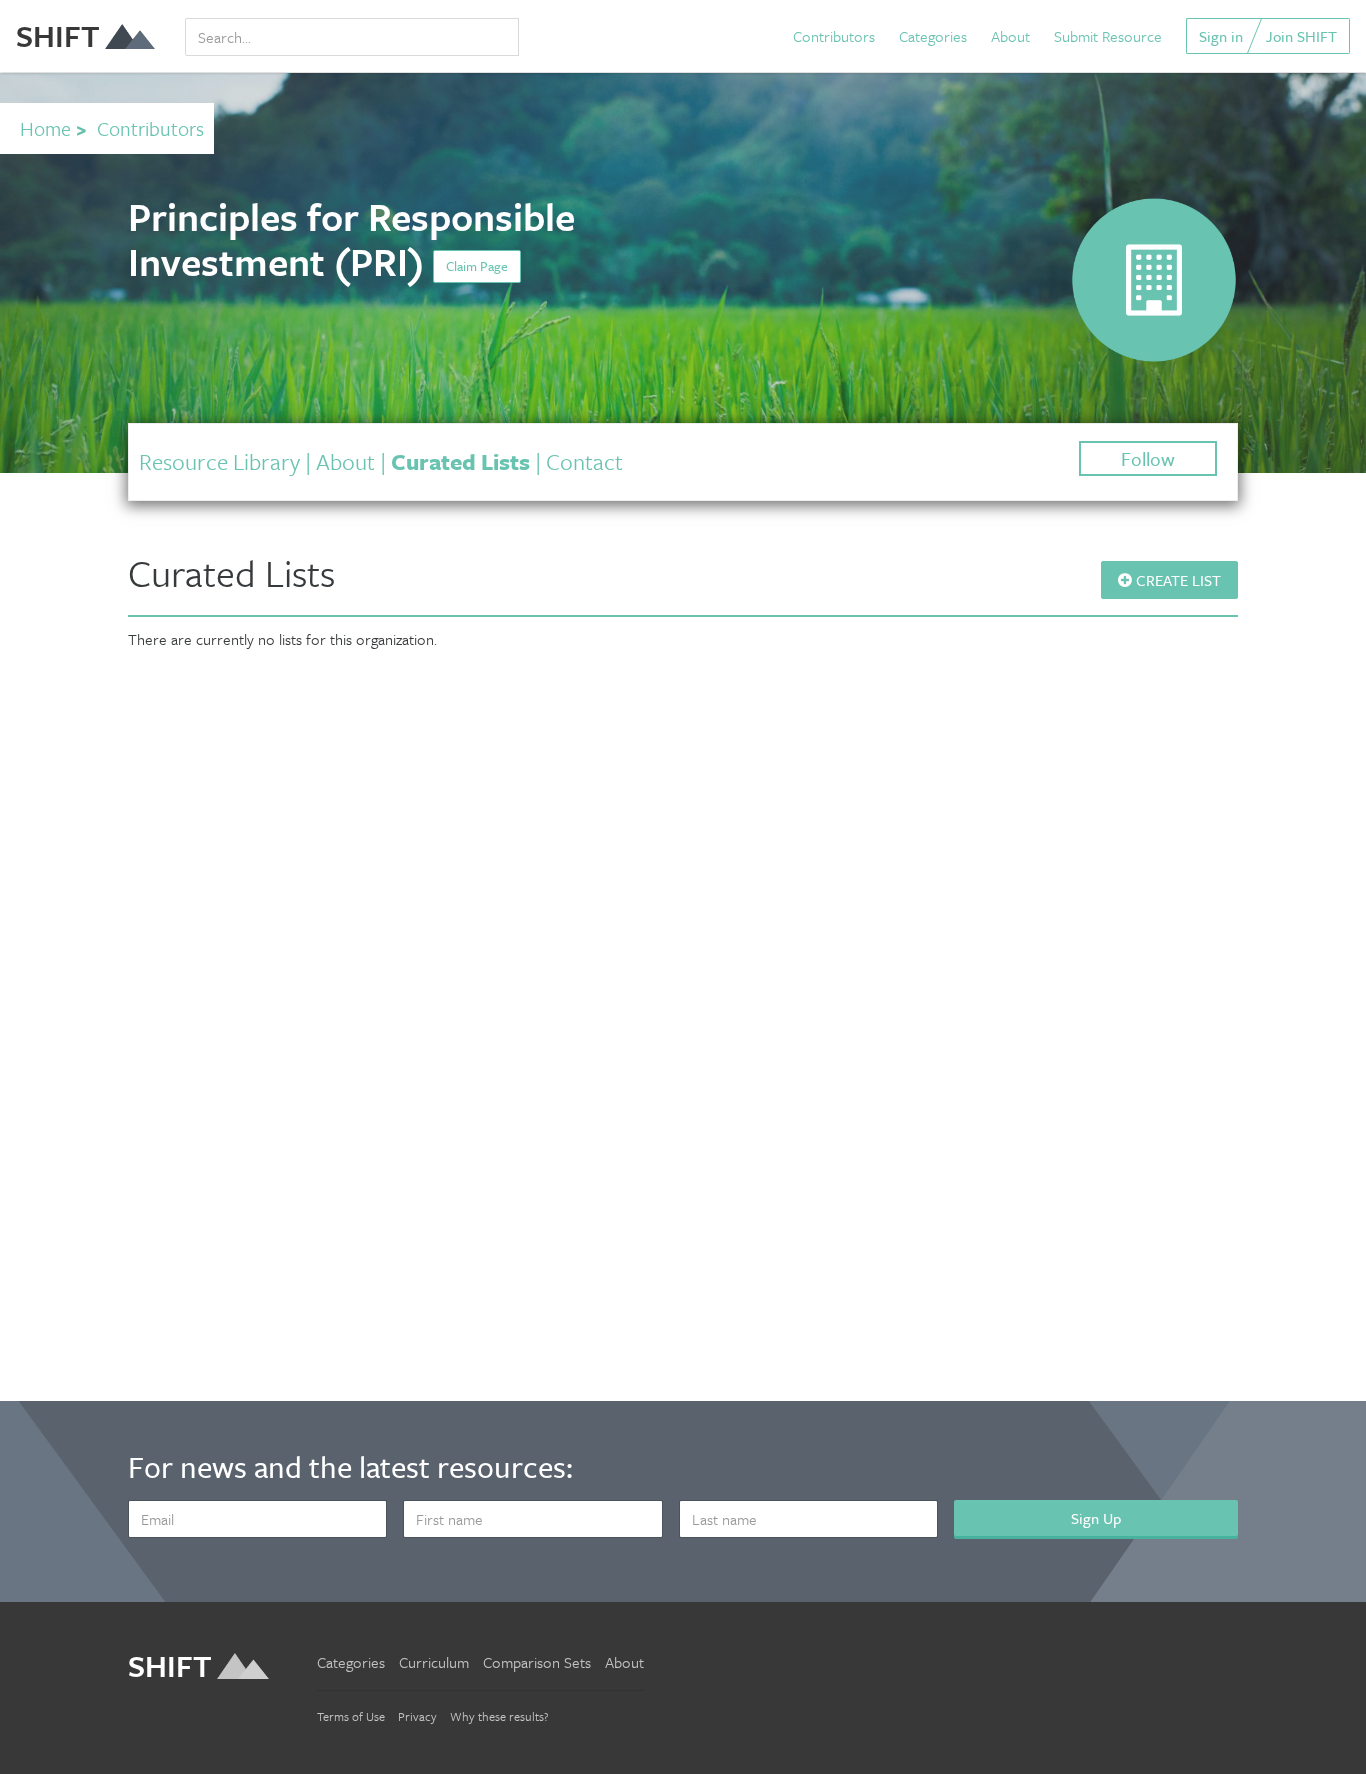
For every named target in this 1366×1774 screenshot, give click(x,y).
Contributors (834, 36)
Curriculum (434, 1662)
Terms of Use (351, 1716)
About (1010, 36)
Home (45, 128)
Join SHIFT (1301, 36)
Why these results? (499, 1716)
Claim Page (477, 266)
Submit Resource (1108, 36)
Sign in (1221, 36)
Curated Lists (460, 461)
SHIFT (58, 35)
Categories (933, 36)
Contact (584, 461)
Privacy (417, 1716)
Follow (1148, 458)
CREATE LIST (1176, 580)
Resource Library (219, 461)
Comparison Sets (537, 1662)
